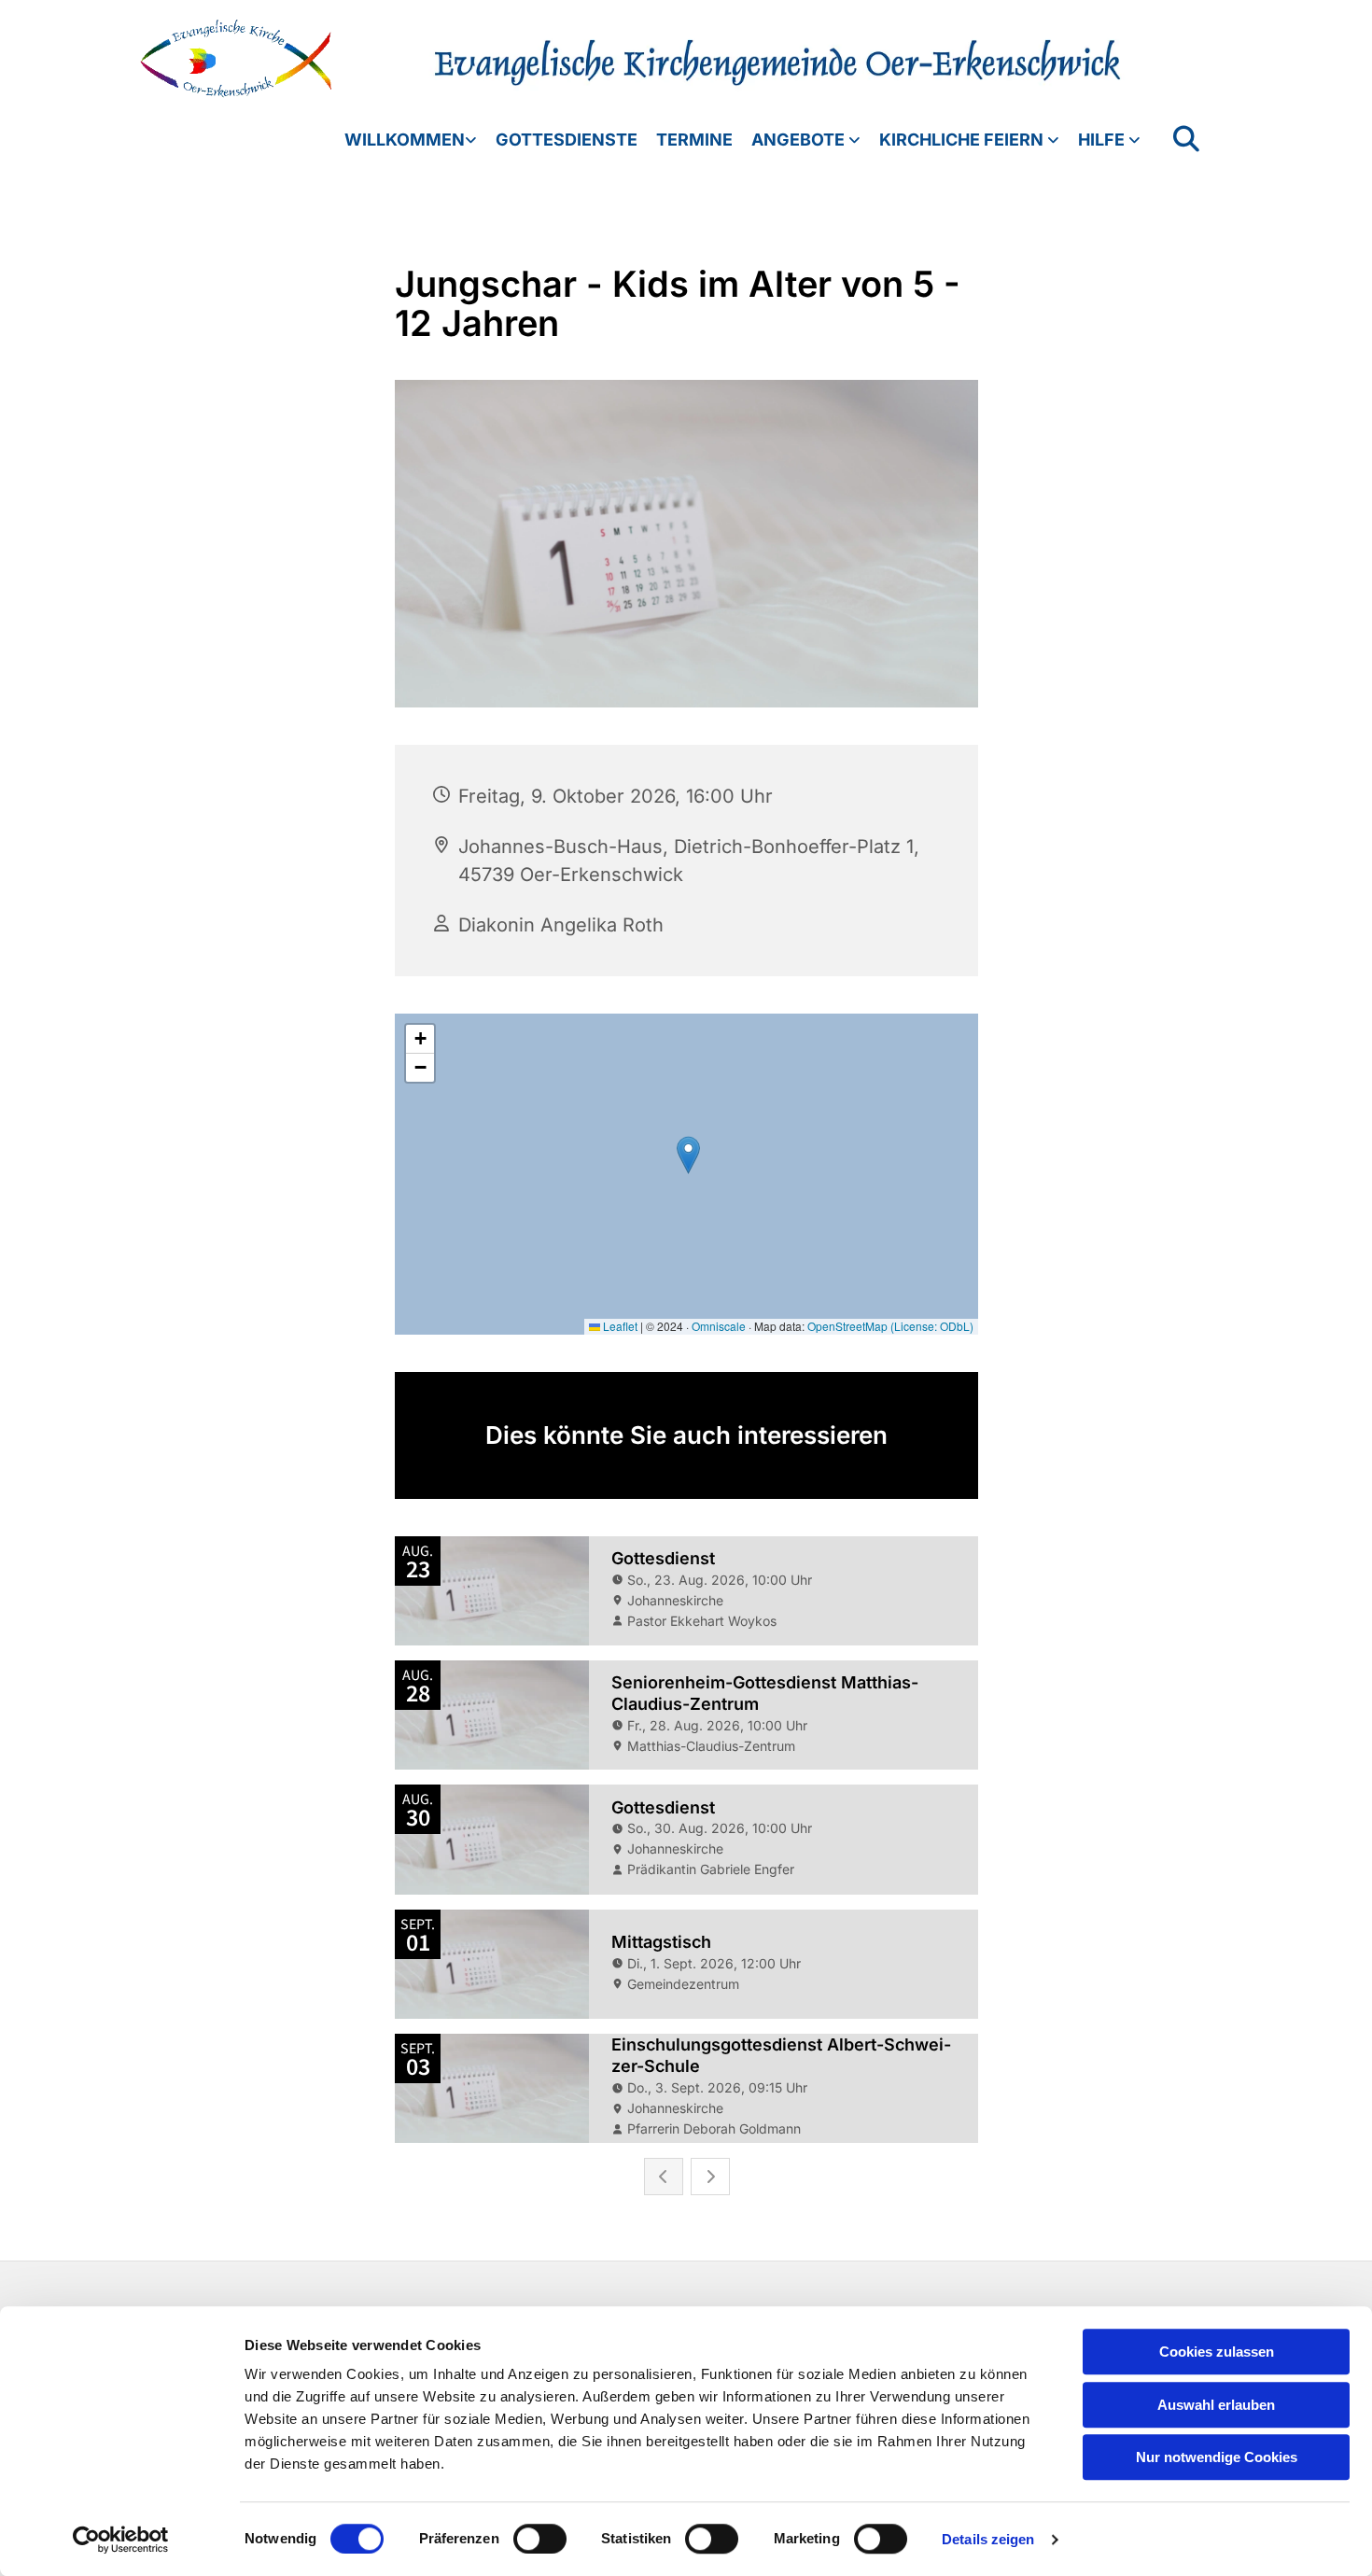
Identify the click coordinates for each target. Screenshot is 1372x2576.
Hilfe (1103, 140)
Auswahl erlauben (1216, 2405)
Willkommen (405, 140)
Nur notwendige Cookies (1217, 2457)
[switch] (540, 2539)
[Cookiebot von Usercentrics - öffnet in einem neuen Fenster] (121, 2540)
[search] (1186, 139)
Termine (694, 140)
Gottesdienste (567, 140)
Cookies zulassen (1217, 2352)
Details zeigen (988, 2539)
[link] (401, 140)
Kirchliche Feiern (963, 140)
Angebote (800, 140)
